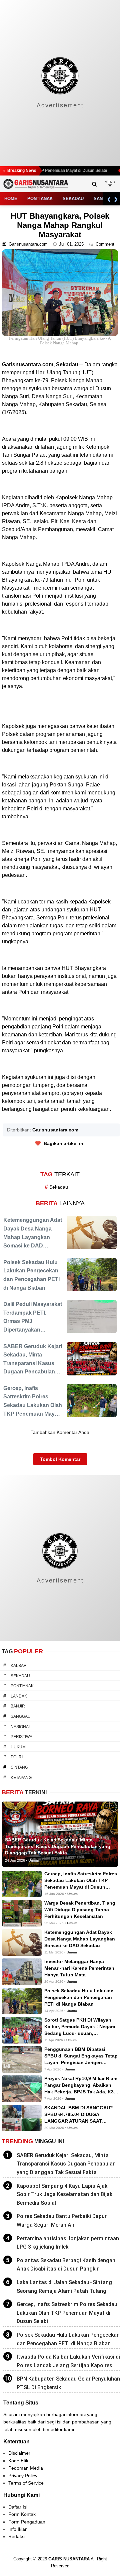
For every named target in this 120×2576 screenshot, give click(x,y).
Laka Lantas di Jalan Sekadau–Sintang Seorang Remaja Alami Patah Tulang (64, 2287)
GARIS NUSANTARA (69, 2559)
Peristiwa (21, 1737)
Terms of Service (26, 2483)
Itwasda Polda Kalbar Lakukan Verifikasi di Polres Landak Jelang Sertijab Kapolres (68, 2361)
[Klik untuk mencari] (95, 184)
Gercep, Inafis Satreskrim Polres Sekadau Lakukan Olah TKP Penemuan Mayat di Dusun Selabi (67, 2313)
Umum (72, 1894)
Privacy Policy (23, 2476)
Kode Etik (18, 2461)
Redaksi (17, 2536)
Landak (19, 1696)
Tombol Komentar (60, 1459)
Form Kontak (22, 2514)
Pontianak (40, 199)
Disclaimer (19, 2453)
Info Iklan (18, 2529)
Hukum (18, 1747)
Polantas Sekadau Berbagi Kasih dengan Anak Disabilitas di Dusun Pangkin (66, 2265)
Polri (17, 1757)
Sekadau (73, 199)
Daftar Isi (18, 2507)
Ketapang (21, 1778)
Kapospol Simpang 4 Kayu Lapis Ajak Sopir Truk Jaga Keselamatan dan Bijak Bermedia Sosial (64, 2194)
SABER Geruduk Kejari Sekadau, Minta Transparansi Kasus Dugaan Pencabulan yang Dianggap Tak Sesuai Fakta (66, 2164)
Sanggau (21, 1716)
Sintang (19, 1767)
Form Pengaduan (27, 2522)
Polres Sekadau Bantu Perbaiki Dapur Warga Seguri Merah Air (62, 2221)
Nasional (21, 1727)
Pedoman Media (26, 2468)
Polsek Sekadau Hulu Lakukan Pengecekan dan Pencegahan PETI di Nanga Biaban (68, 2339)
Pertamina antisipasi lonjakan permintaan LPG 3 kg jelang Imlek (68, 2243)
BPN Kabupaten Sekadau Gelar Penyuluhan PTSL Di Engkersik (68, 2383)
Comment (106, 244)
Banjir (18, 1706)
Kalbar (19, 1666)
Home (11, 199)
